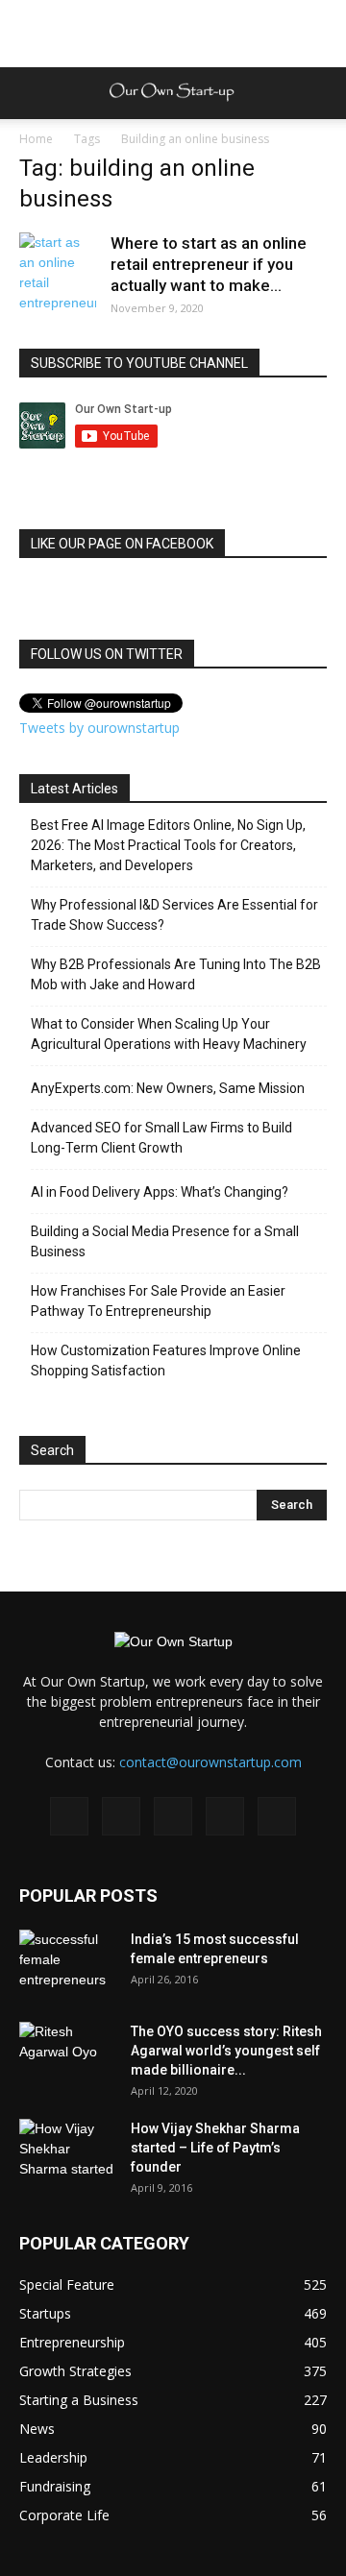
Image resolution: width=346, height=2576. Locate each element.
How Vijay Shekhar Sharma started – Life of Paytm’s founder (215, 2148)
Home (36, 139)
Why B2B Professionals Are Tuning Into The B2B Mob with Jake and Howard (176, 974)
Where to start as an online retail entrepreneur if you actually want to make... (209, 264)
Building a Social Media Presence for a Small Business (165, 1241)
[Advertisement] (173, 34)
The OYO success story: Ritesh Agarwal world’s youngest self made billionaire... (226, 2051)
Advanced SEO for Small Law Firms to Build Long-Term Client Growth (161, 1138)
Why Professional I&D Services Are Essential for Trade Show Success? (174, 915)
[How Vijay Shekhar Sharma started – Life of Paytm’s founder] (67, 2152)
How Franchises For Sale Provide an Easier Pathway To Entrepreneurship (158, 1301)
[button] (319, 93)
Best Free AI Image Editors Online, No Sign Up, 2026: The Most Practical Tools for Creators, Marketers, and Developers (168, 845)
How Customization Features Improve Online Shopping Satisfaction (166, 1361)
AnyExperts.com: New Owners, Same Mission (168, 1088)
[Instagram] (121, 1816)
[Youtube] (277, 1816)
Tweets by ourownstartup (99, 728)
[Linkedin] (173, 1816)
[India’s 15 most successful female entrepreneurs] (67, 1963)
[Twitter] (225, 1816)
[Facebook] (69, 1816)
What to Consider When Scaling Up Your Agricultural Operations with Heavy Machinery (169, 1034)
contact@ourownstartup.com (210, 1762)
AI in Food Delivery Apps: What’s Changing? (160, 1192)
